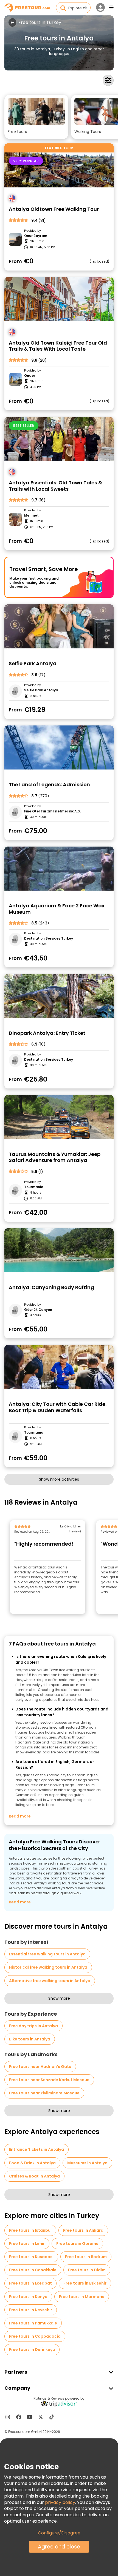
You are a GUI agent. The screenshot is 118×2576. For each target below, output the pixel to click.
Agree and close (59, 2547)
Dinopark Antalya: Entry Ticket (47, 1033)
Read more (20, 1816)
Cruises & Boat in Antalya (34, 2176)
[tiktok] (52, 2417)
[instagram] (8, 2417)
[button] (36, 117)
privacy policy (60, 2502)
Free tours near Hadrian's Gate (40, 2067)
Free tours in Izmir (27, 2244)
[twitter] (41, 2417)
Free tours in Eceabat (30, 2283)
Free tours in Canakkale (33, 2270)
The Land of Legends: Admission (49, 785)
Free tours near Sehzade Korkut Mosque (49, 2080)
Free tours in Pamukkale (33, 2323)
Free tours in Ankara (83, 2230)
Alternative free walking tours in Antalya (50, 1981)
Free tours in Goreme (77, 2244)
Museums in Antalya (87, 2163)
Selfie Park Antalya (33, 664)
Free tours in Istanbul (30, 2230)
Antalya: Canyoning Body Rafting (51, 1288)
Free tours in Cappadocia (35, 2336)
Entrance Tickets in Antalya (36, 2149)
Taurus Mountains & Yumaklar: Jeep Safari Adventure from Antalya (55, 1157)
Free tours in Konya (28, 2297)
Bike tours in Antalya (30, 2039)
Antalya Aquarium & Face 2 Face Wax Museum (57, 909)
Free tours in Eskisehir (85, 2283)
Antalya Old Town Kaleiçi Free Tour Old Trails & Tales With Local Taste (58, 346)
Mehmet (31, 515)
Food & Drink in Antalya (32, 2163)
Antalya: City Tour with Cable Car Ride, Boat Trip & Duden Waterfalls (58, 1407)
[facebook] (19, 2417)
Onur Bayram (36, 236)
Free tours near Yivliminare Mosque (44, 2093)
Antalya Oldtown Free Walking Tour (54, 209)
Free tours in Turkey (40, 23)
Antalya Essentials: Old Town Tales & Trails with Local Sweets (55, 486)
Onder (30, 376)
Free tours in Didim (87, 2270)
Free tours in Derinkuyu (32, 2349)
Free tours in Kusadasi (31, 2257)
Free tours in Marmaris (82, 2297)
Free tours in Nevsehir (31, 2310)
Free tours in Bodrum (86, 2257)
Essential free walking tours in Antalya (47, 1954)
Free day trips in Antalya (33, 2026)
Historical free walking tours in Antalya (48, 1967)
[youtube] (30, 2417)
